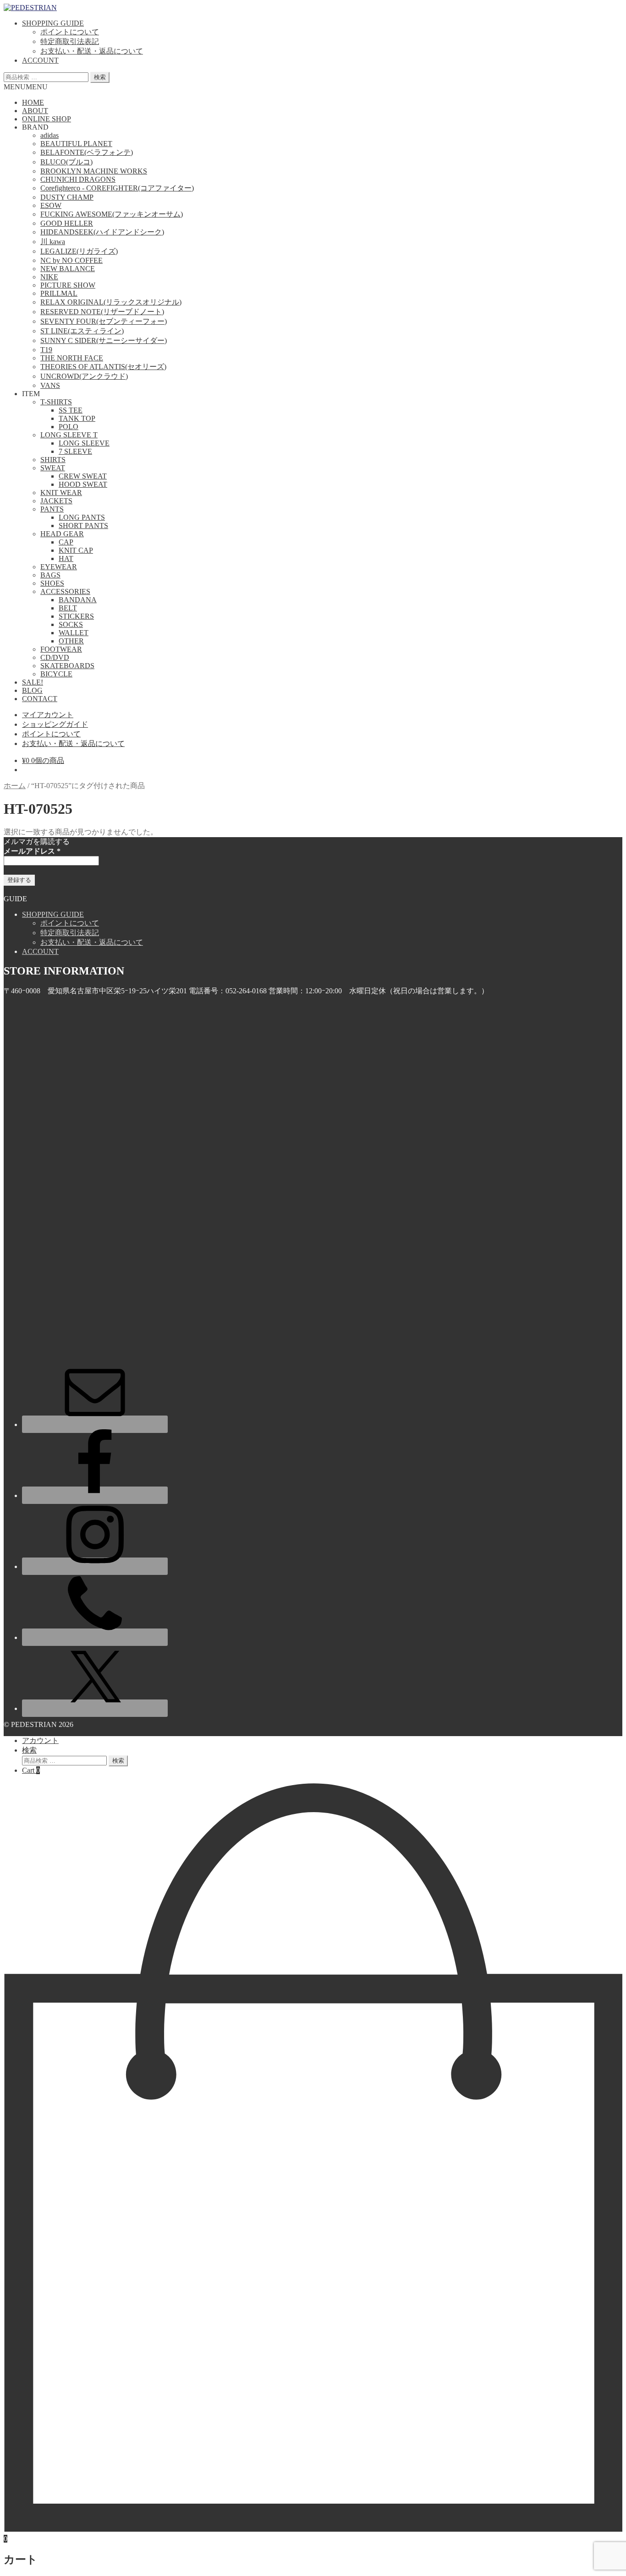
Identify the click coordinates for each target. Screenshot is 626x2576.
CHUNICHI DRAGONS (78, 179)
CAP (66, 542)
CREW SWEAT (83, 476)
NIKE (49, 277)
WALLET (74, 633)
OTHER (71, 641)
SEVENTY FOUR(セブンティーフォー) (104, 321)
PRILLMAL (59, 293)
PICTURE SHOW (68, 285)
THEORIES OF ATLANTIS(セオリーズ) (103, 367)
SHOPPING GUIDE (53, 23)
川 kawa (53, 242)
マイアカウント (48, 715)
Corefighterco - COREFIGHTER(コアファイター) (117, 188)
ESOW (51, 205)
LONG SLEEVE (84, 443)
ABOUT (35, 111)
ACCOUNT (40, 60)
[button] (26, 87)
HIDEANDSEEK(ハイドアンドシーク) (102, 232)
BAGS (50, 575)
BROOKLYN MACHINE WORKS (94, 171)
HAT (66, 558)
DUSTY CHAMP (67, 197)
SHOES (52, 583)
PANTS (52, 509)
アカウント (40, 1740)
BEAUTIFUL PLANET (76, 144)
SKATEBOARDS (67, 666)
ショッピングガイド (55, 724)
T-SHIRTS (56, 402)
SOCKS (71, 624)
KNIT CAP (76, 550)
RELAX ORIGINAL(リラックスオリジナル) (111, 302)
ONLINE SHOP (47, 119)
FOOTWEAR (61, 649)
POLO (69, 427)
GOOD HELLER (67, 223)
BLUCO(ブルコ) (66, 162)
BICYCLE (56, 674)
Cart (31, 1770)
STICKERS (76, 616)
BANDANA (78, 600)
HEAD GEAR (62, 534)
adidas (49, 135)
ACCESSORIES (65, 591)
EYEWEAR (59, 567)
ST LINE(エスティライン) (82, 331)
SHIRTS (53, 460)
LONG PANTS (82, 517)
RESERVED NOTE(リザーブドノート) (102, 312)
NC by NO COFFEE (71, 260)
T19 (46, 350)
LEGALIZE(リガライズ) (79, 251)
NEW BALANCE (68, 269)
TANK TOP (77, 418)
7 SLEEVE (75, 451)
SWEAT (53, 468)
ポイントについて (70, 32)
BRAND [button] (35, 127)
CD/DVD (55, 657)
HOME (33, 102)
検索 (100, 77)
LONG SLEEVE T (69, 435)
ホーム (15, 786)
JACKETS (56, 501)
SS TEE (71, 410)
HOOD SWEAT (83, 484)
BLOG (32, 690)
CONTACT (40, 699)
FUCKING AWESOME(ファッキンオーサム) (112, 214)
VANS (50, 385)
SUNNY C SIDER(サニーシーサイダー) (104, 340)
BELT (68, 608)
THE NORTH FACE (72, 358)
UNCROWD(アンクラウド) (84, 376)
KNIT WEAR (61, 493)
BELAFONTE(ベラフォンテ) (87, 152)
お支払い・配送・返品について (92, 51)
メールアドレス (32, 851)
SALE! (33, 682)
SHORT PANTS (83, 526)
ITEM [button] (31, 394)
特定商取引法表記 (70, 41)
